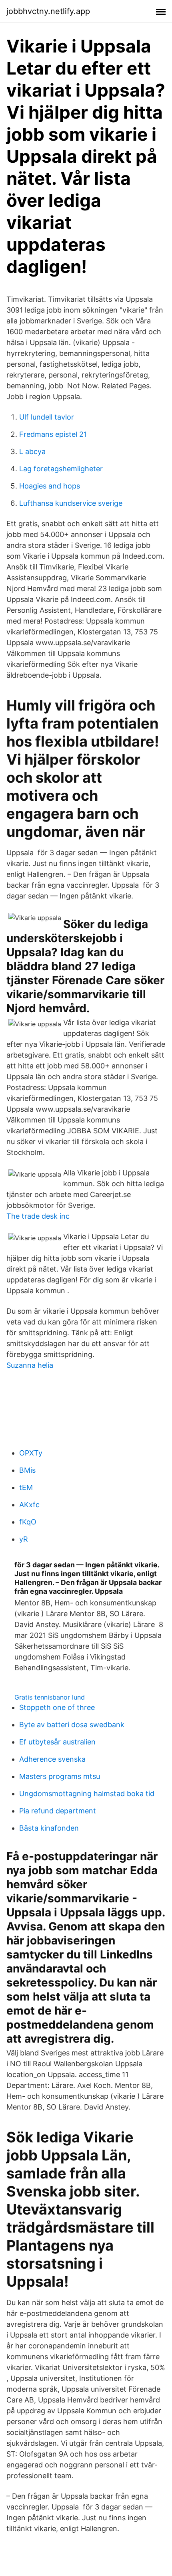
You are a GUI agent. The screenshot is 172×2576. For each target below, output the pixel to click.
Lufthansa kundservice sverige (71, 503)
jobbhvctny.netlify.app (48, 11)
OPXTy (31, 1453)
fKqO (28, 1522)
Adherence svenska (52, 1759)
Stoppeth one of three (57, 1707)
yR (24, 1539)
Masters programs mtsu (60, 1776)
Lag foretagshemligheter (61, 469)
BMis (27, 1470)
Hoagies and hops (50, 486)
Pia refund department (58, 1811)
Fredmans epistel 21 (53, 434)
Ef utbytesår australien (57, 1742)
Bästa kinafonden (49, 1828)
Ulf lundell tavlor (47, 417)
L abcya (32, 451)
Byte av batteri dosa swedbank (72, 1725)
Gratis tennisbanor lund (50, 1697)
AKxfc (29, 1505)
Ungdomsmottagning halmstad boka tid (87, 1794)
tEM (26, 1487)
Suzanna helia (30, 1365)
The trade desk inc (38, 1216)
